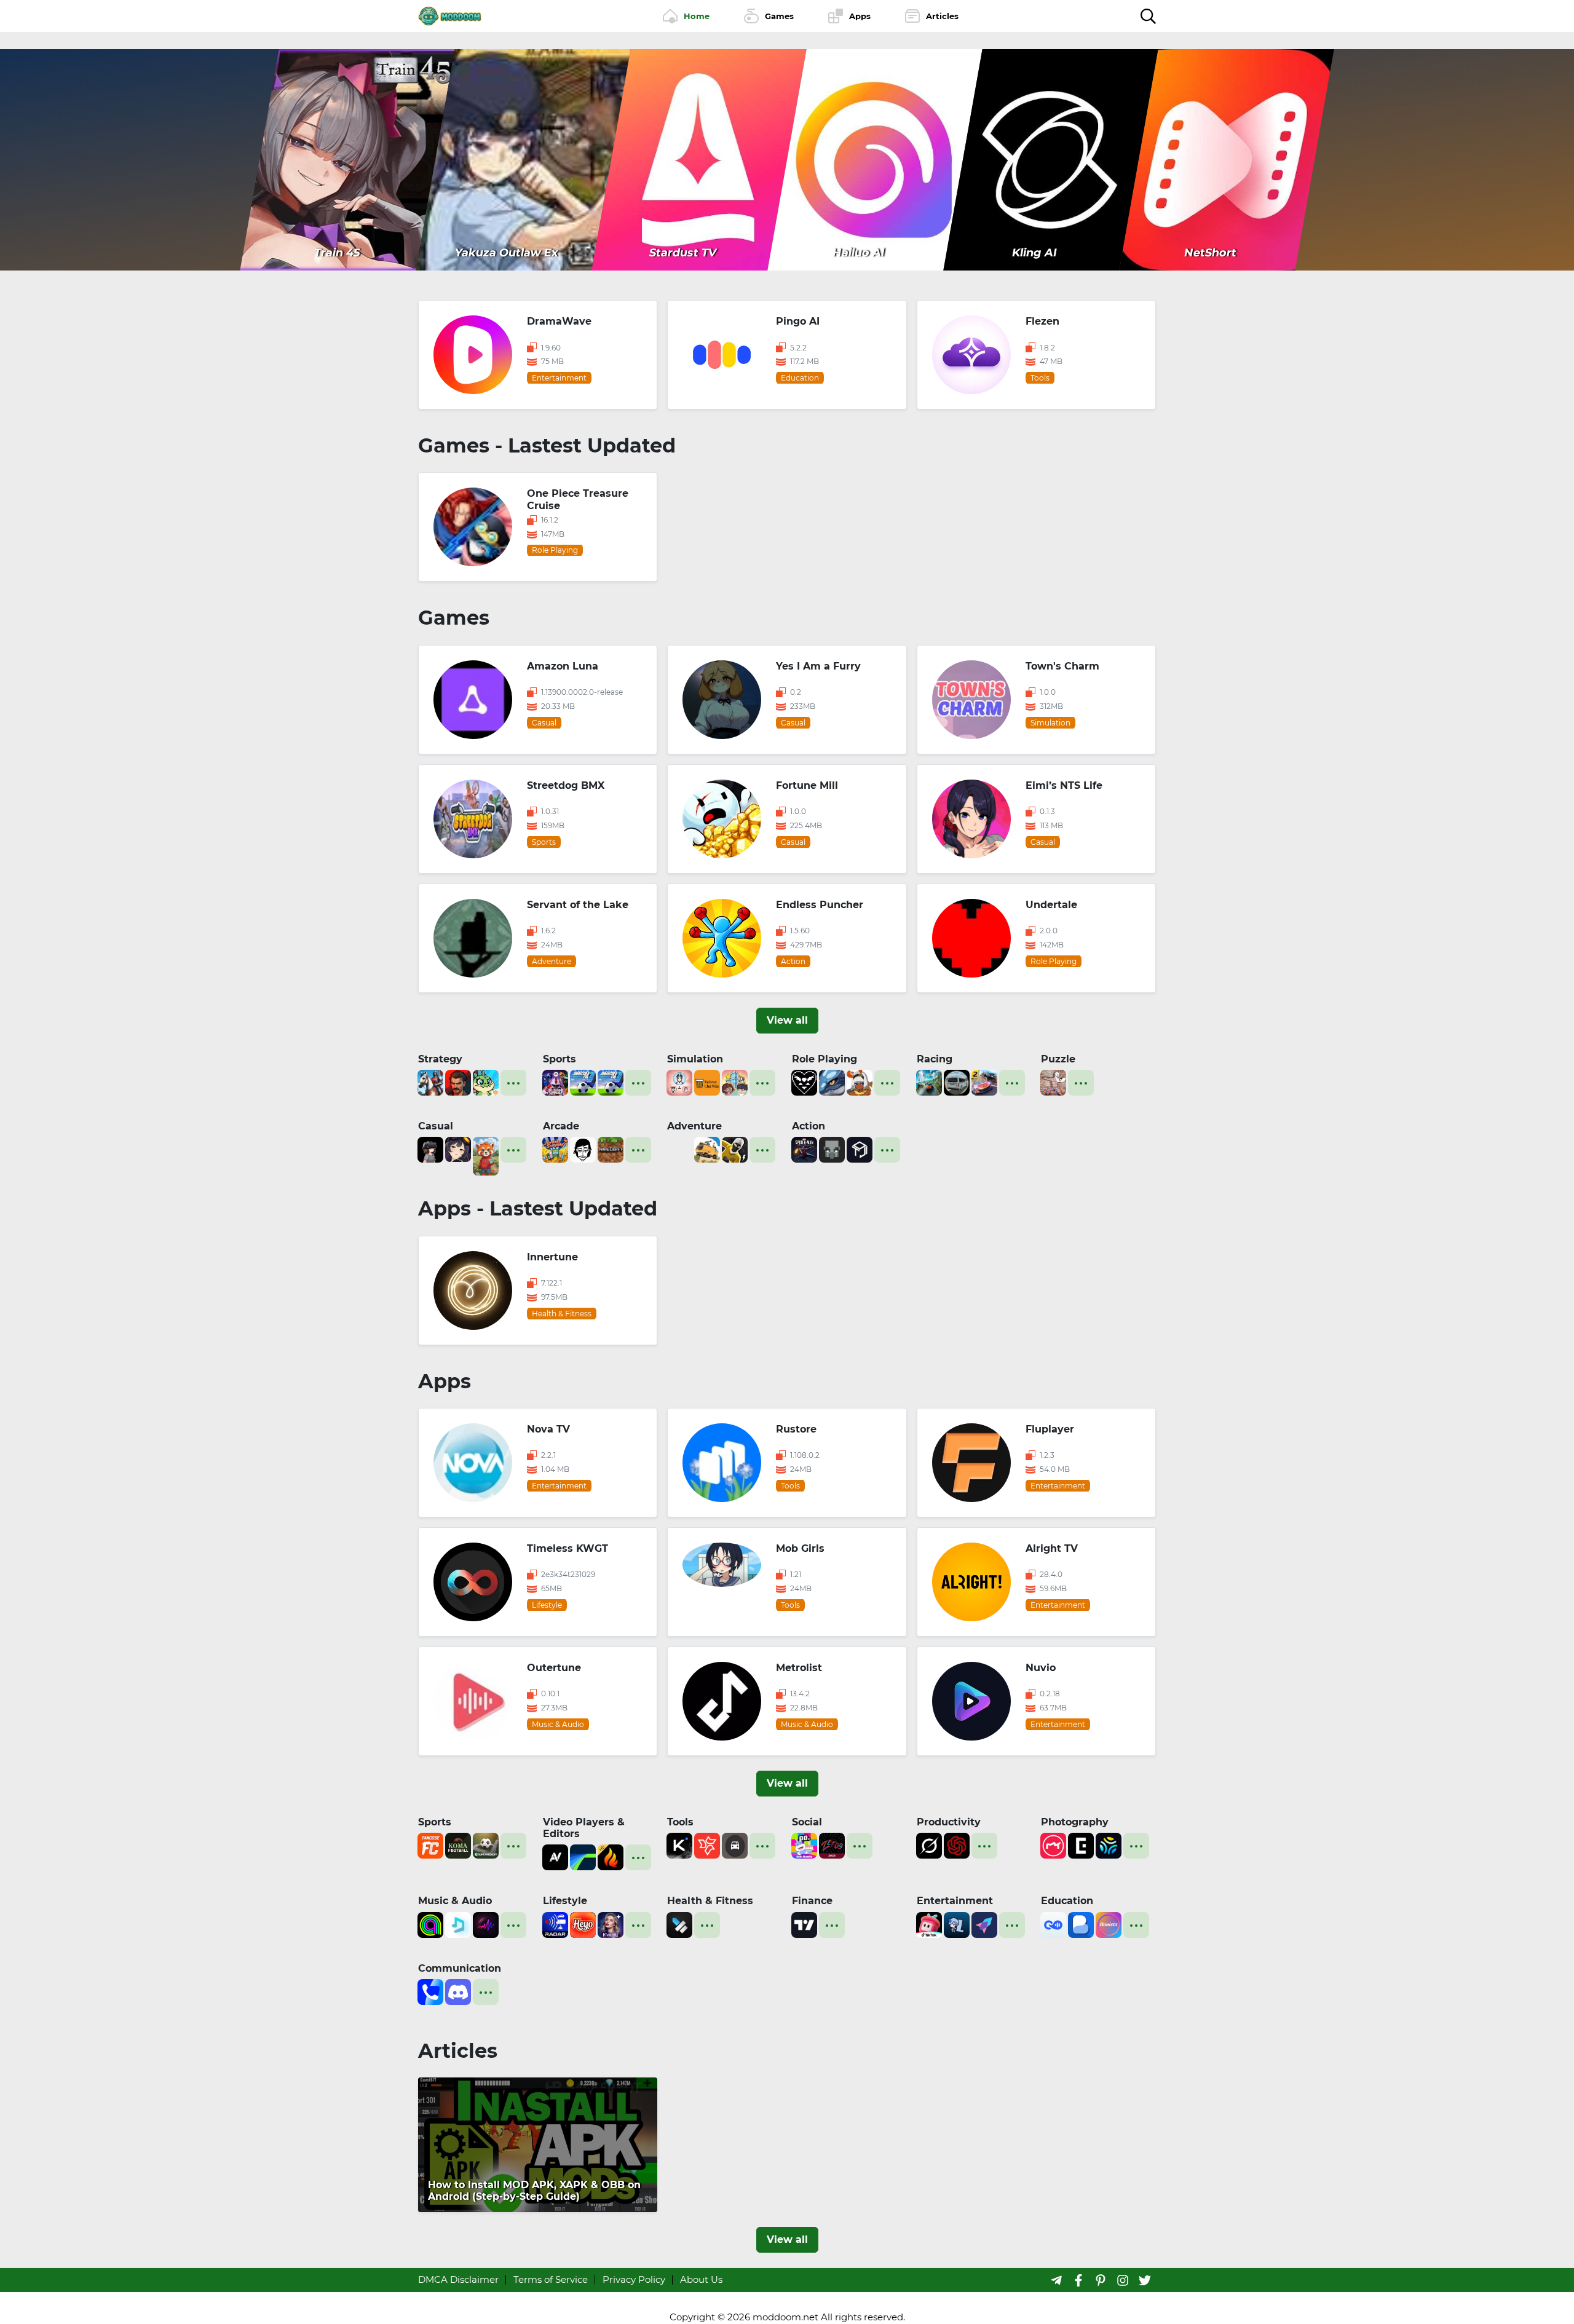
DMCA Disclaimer (458, 2279)
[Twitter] (1145, 2280)
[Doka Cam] (1109, 1845)
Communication (460, 1968)
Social (807, 1822)
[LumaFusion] (583, 1856)
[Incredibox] (583, 1149)
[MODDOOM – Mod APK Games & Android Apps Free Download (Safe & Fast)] (450, 15)
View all (787, 1020)
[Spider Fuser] (735, 1149)
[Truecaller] (430, 1991)
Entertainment (955, 1901)
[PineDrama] (929, 1923)
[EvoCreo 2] (832, 1082)
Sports (560, 1059)
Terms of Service (551, 2279)
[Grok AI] (929, 1845)
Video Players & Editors (584, 1828)
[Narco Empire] (458, 1082)
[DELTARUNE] (804, 1082)
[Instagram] (1123, 2280)
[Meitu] (1053, 1845)
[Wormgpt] (957, 1845)
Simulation (695, 1059)
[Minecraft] (611, 1149)
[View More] (513, 1083)
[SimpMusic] (458, 1923)
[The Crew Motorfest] (929, 1082)
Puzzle (1058, 1059)
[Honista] (1109, 1923)
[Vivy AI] (611, 1923)
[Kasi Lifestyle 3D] (957, 1082)
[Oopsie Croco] (486, 1082)
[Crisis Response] (679, 1149)
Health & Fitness (710, 1901)
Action (809, 1126)
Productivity (949, 1822)
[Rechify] (707, 1845)
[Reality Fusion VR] (430, 1149)
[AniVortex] (555, 1856)
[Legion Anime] (957, 1923)
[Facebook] (1078, 2280)
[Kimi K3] (679, 1845)
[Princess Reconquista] (860, 1082)
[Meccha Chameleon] (1053, 1082)
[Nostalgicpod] (486, 1923)
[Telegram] (1056, 2280)
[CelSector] (458, 1149)
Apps (445, 1381)
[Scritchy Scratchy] (555, 1149)
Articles (458, 2051)
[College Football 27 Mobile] (555, 1082)
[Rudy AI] (486, 1155)
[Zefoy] (832, 1845)
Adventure (694, 1126)
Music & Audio (455, 1901)
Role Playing (825, 1059)
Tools (680, 1822)
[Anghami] (430, 1923)
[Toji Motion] (860, 1149)
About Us (701, 2279)
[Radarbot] (555, 1923)
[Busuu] (1081, 1923)
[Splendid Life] (679, 1082)
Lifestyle (565, 1901)
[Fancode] (430, 1845)
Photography (1075, 1822)
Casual (436, 1126)
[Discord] (458, 1991)
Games (454, 618)
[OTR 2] (984, 1082)
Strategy (440, 1059)
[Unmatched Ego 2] (583, 1082)
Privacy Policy (634, 2279)
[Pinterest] (1101, 2280)
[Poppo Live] (804, 1845)
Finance (812, 1901)
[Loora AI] (1053, 1923)
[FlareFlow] (611, 1856)
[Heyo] (583, 1923)
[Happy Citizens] (735, 1082)
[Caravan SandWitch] (707, 1149)
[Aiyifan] (984, 1923)
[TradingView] (804, 1923)
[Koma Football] (458, 1845)
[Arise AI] (679, 1923)
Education (1067, 1901)
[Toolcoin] (832, 1149)
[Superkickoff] (486, 1845)
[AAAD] (735, 1845)
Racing (935, 1059)
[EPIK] (1081, 1845)
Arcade (561, 1126)
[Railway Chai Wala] (707, 1082)
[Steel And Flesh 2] (430, 1082)
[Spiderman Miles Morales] (804, 1149)
